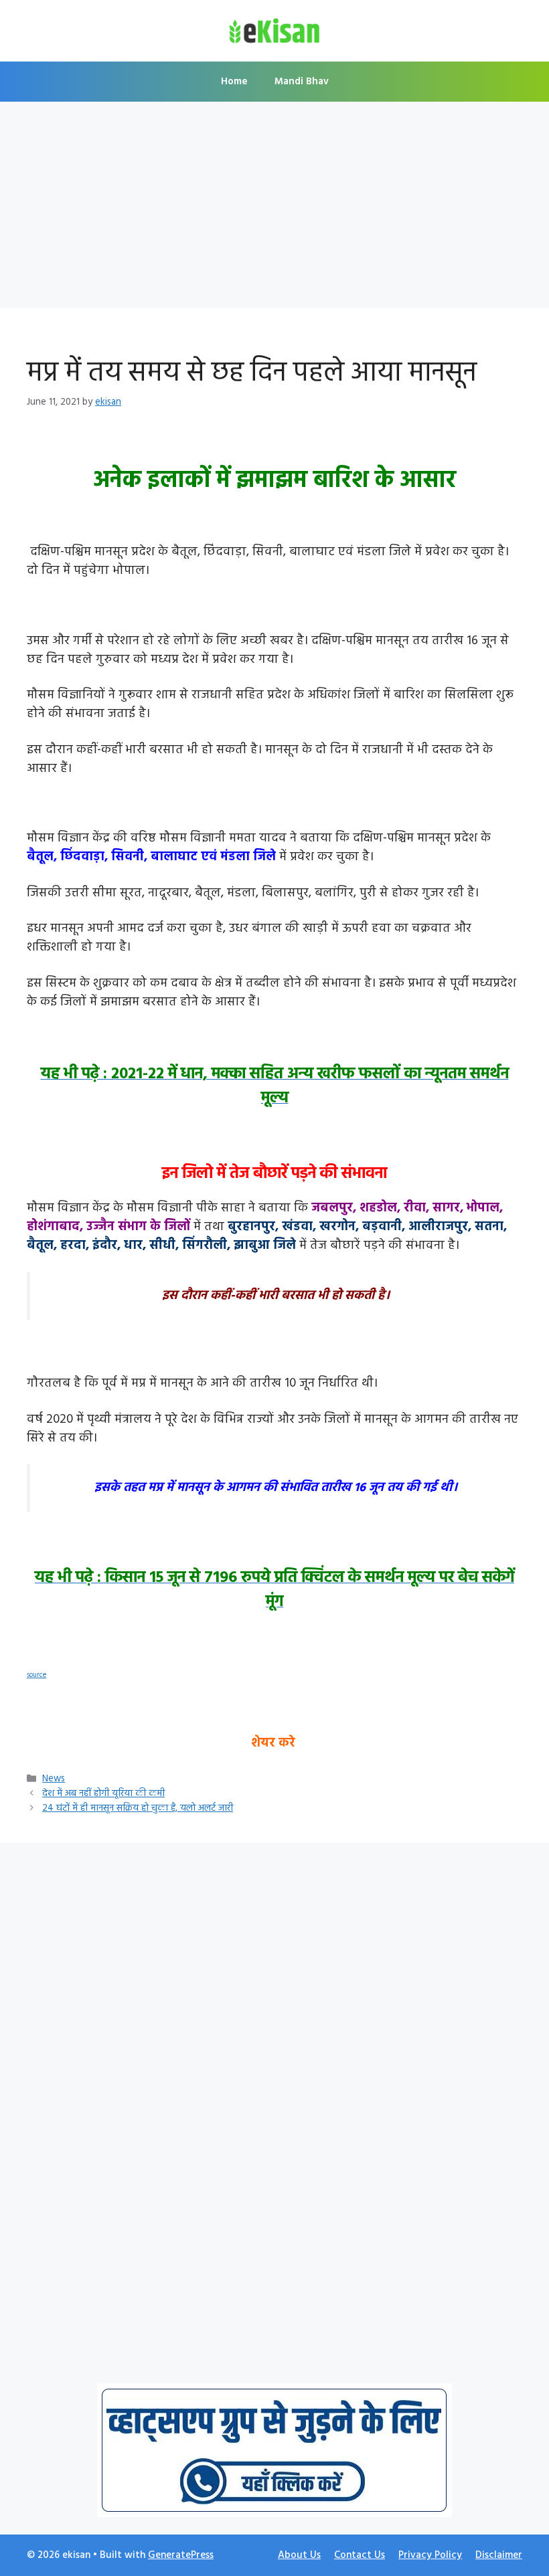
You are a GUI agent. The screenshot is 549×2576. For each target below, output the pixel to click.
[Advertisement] (274, 209)
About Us (299, 2555)
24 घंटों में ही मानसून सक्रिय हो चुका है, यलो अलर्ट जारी (138, 1808)
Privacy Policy (430, 2555)
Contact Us (360, 2555)
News (54, 1779)
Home (234, 82)
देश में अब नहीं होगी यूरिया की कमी (103, 1794)
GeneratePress (181, 2555)
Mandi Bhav (302, 82)
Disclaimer (499, 2555)
